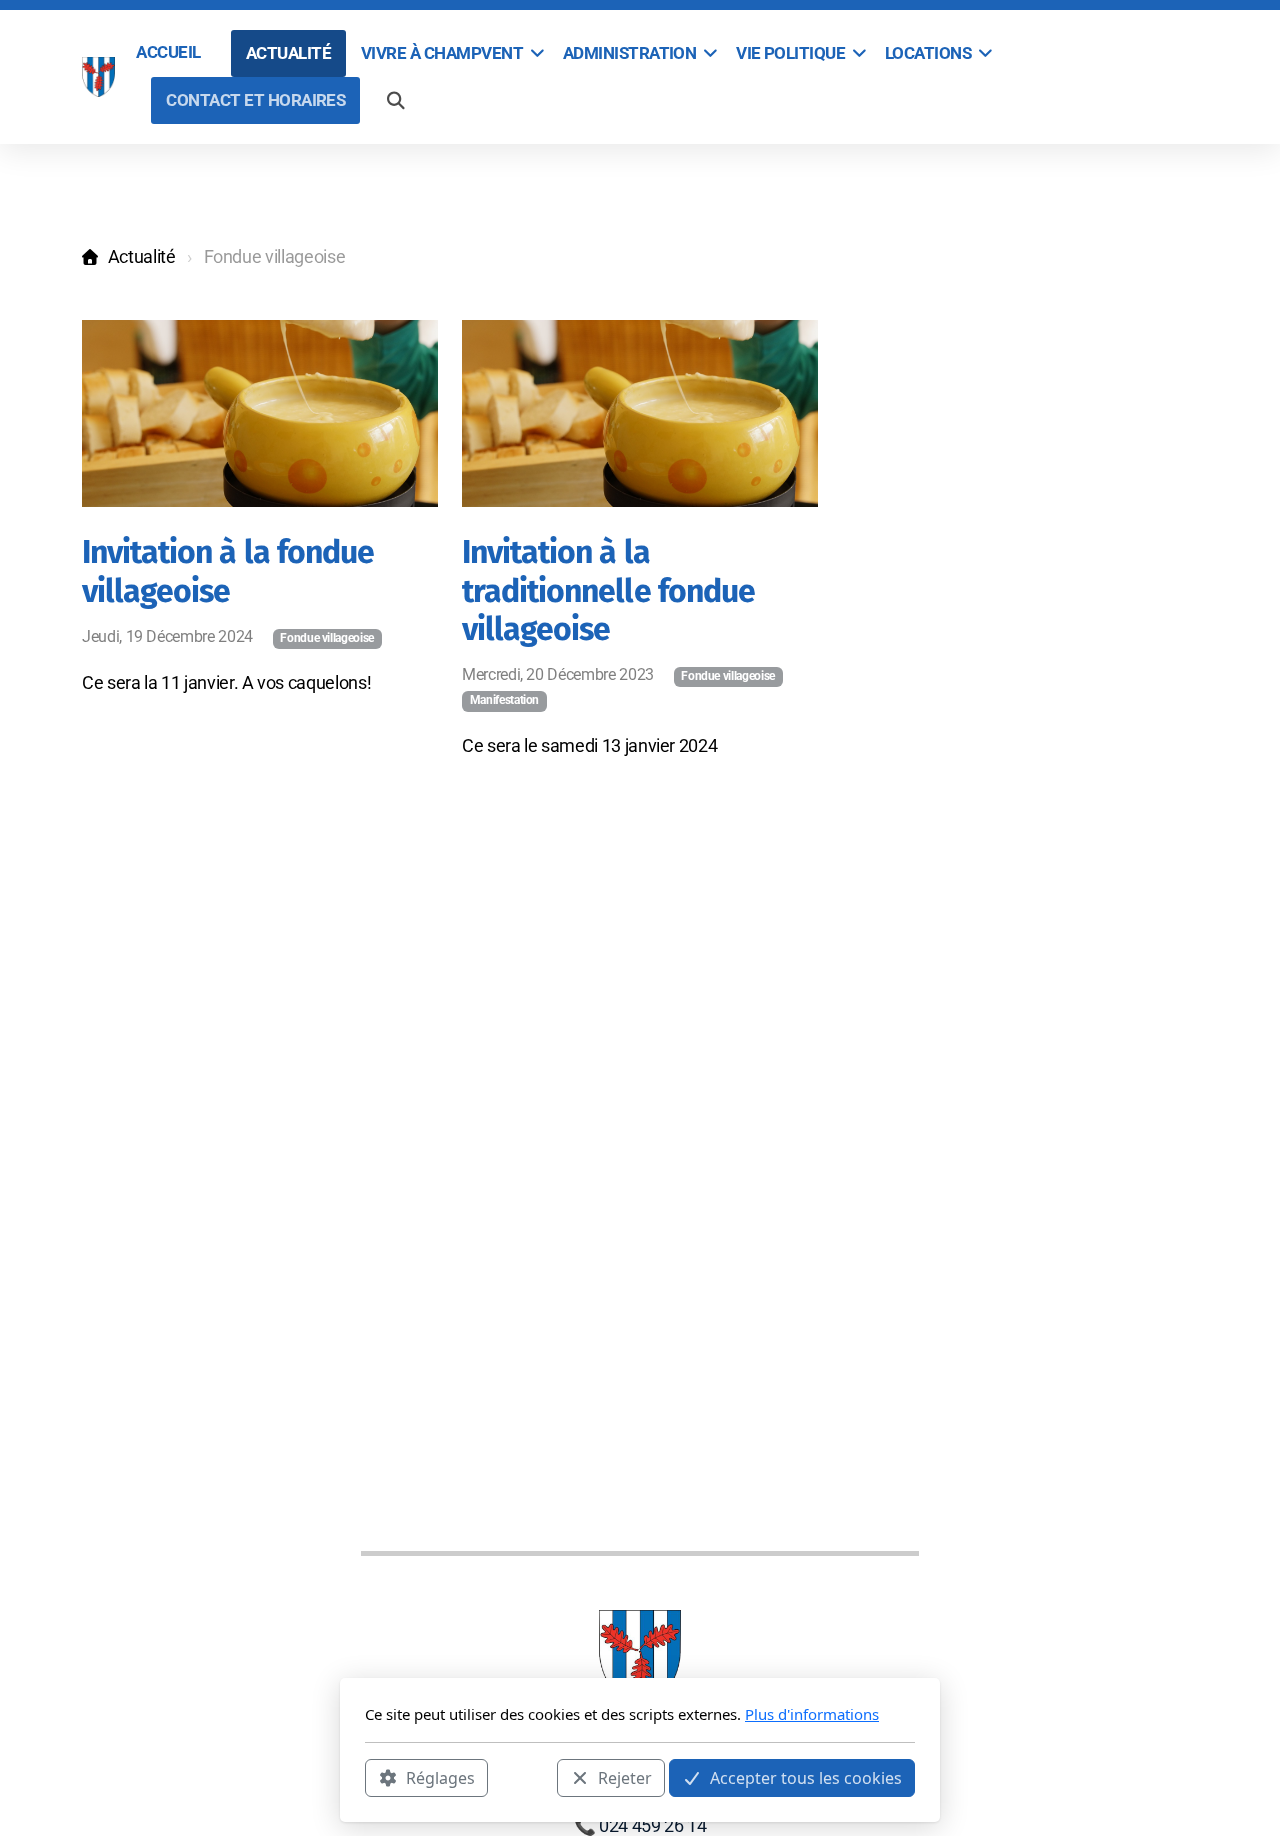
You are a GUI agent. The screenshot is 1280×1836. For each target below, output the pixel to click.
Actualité (142, 257)
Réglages (440, 1777)
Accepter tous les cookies (806, 1777)
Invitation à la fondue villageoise (228, 571)
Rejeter (625, 1777)
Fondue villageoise (327, 638)
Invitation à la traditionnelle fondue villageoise (608, 590)
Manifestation (504, 700)
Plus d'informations (812, 1714)
